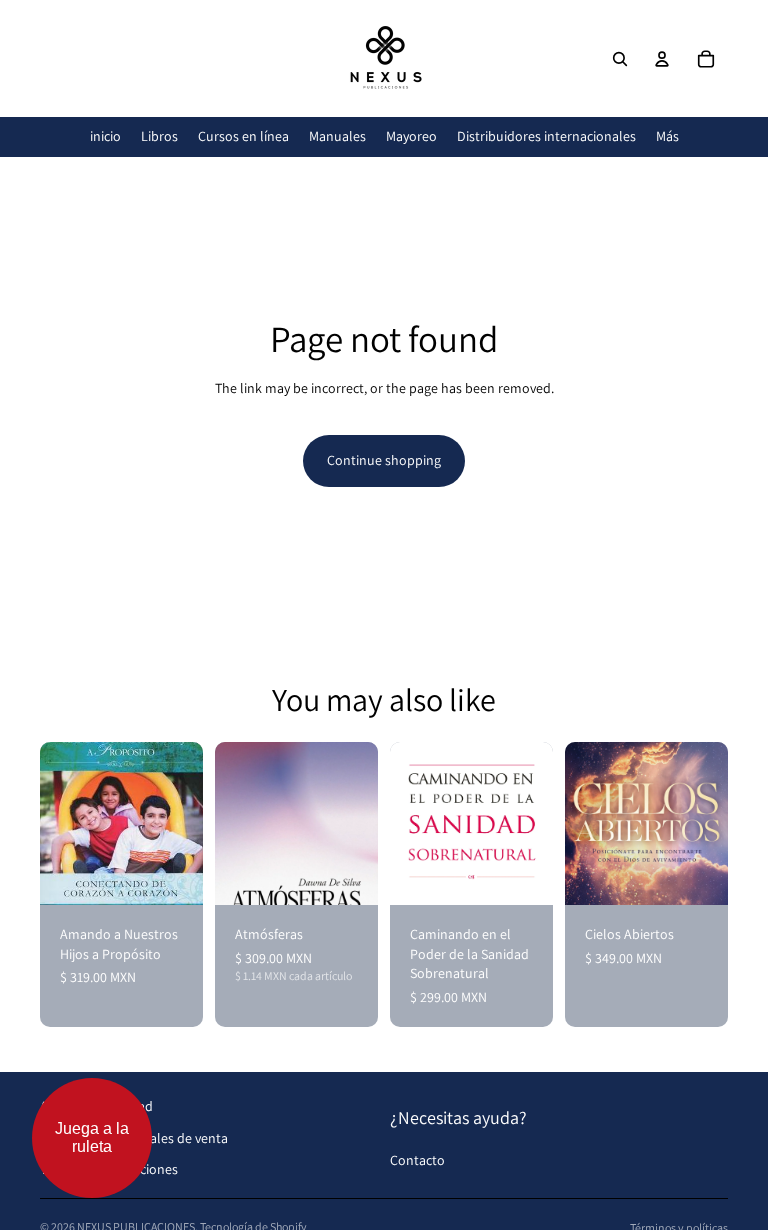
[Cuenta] (662, 59)
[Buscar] (620, 59)
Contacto (417, 1160)
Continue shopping (384, 460)
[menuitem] (667, 136)
